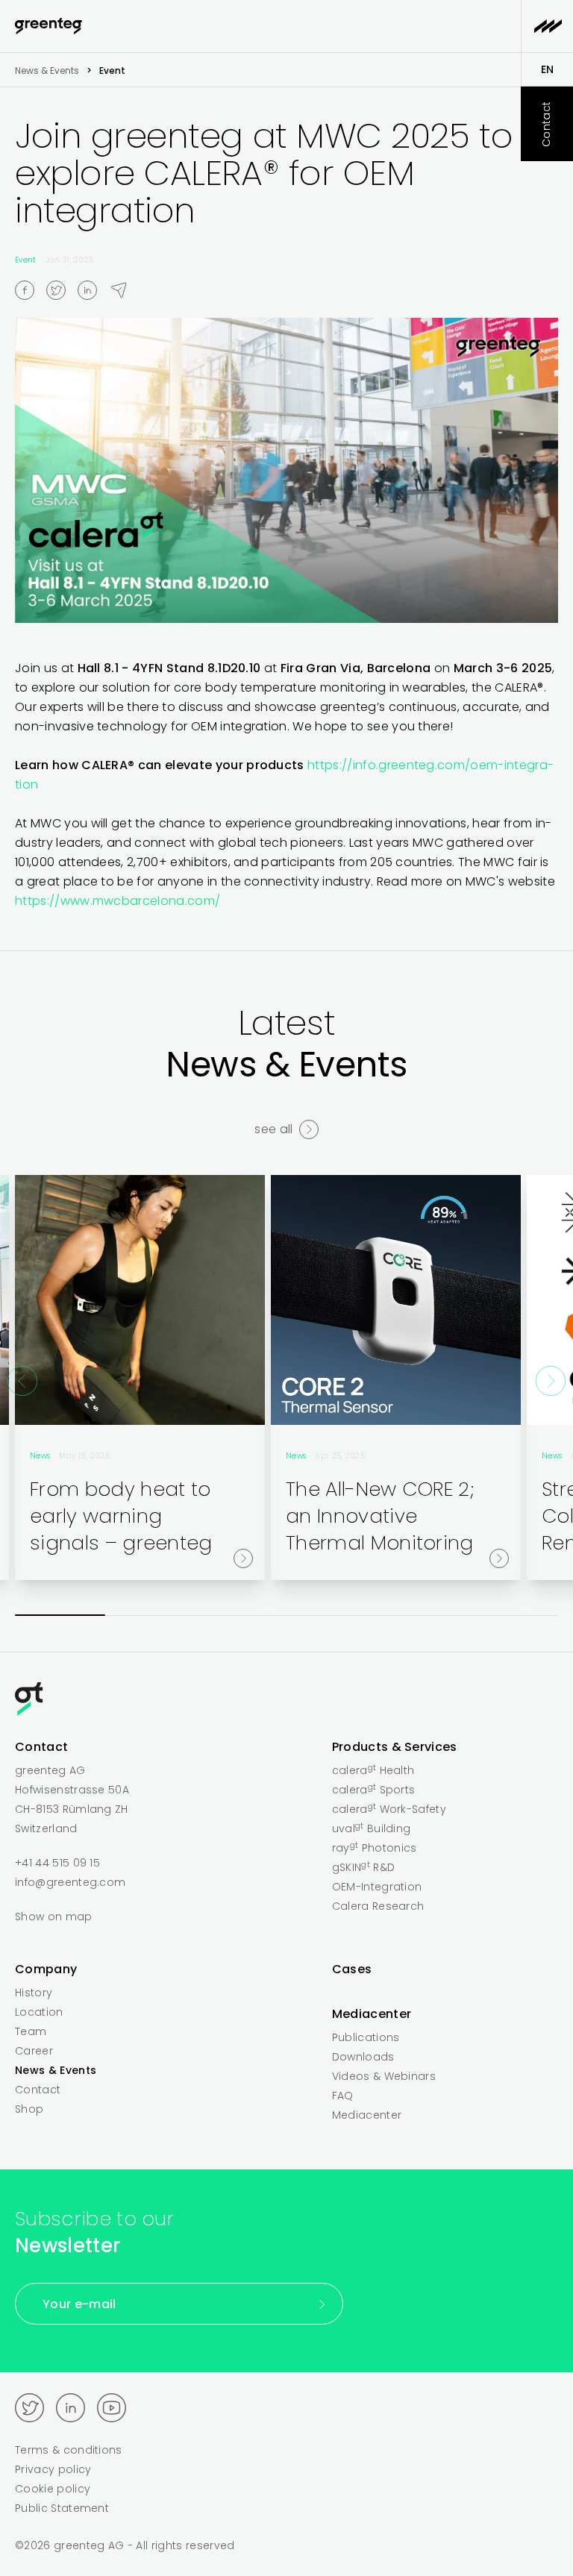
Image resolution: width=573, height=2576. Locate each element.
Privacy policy (53, 2469)
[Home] (286, 1702)
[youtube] (112, 2408)
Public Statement (62, 2508)
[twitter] (62, 290)
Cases (352, 1969)
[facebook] (31, 290)
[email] (125, 289)
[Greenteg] (48, 26)
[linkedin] (93, 290)
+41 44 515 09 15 (57, 1863)
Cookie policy (53, 2489)
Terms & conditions (69, 2450)
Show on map (54, 1917)
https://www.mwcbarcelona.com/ (118, 901)
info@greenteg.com (70, 1882)
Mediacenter (372, 2014)
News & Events (47, 70)
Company (46, 1969)
